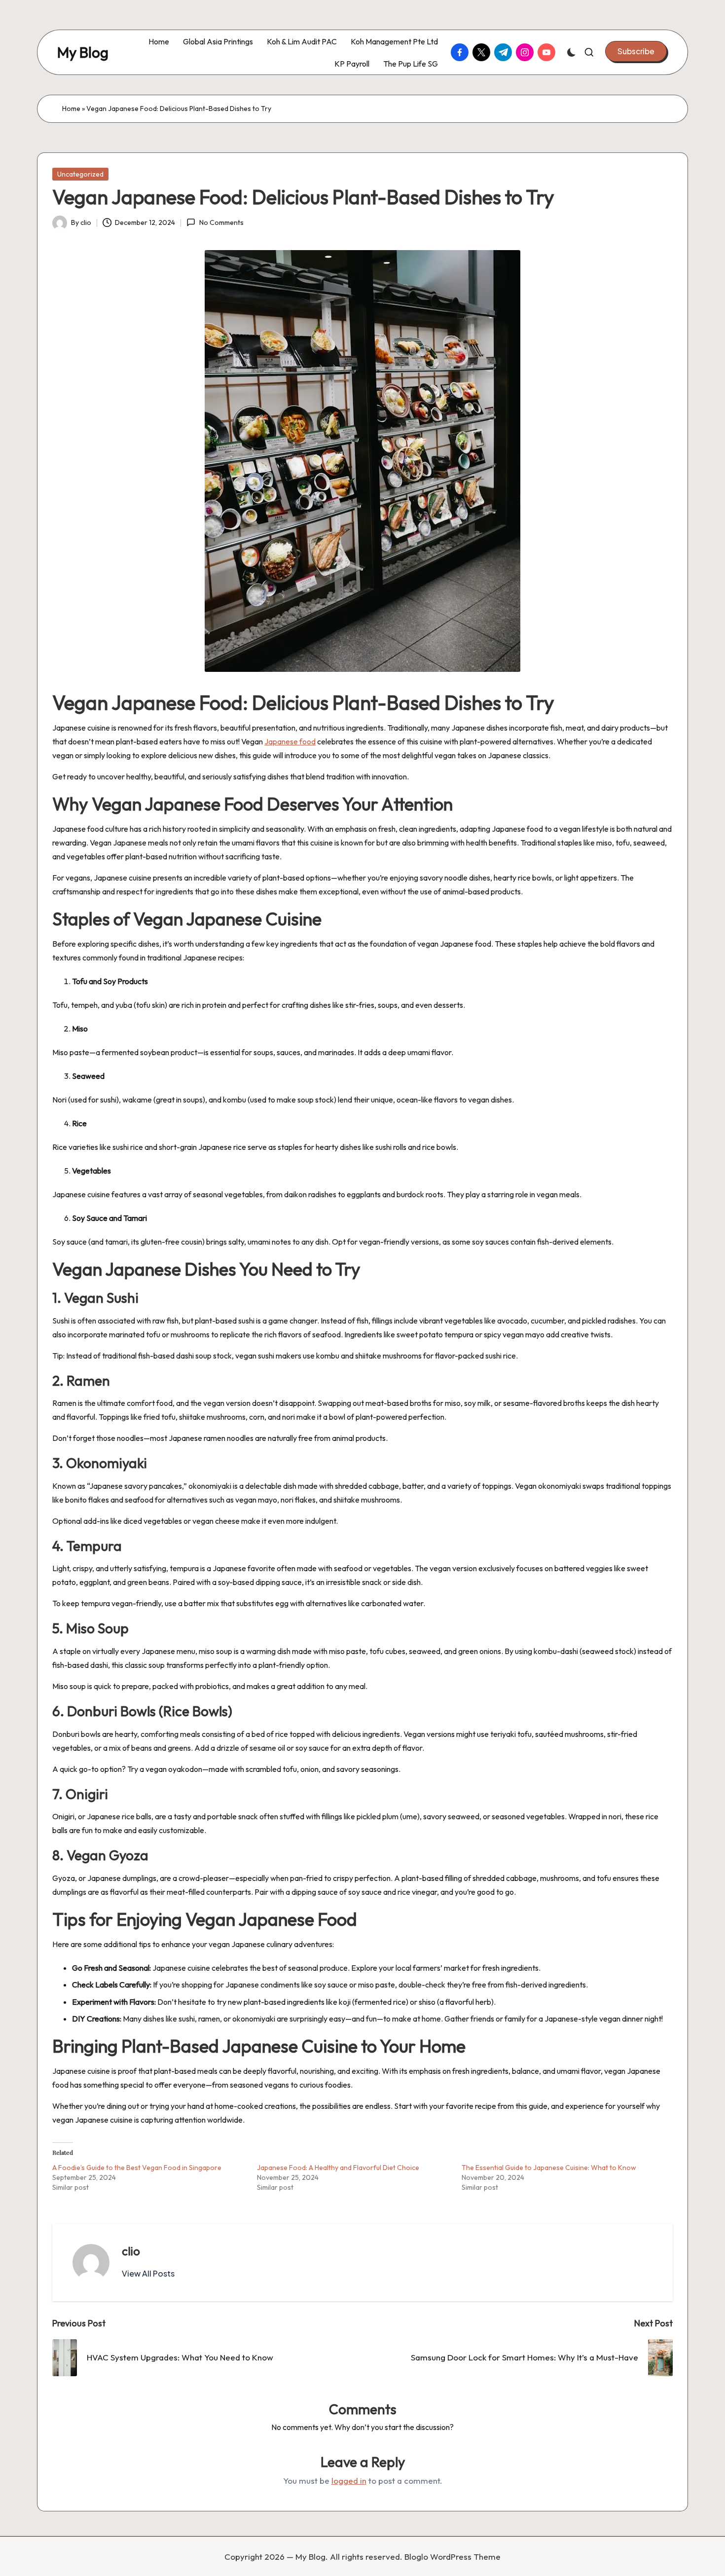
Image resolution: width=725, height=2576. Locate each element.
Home (71, 109)
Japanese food (290, 741)
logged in (349, 2481)
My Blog (83, 53)
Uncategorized (80, 174)
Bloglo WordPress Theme (453, 2557)
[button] (636, 51)
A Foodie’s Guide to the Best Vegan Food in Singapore (137, 2168)
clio (131, 2251)
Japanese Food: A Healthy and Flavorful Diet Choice (338, 2168)
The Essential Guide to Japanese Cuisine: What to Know (549, 2168)
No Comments (221, 222)
